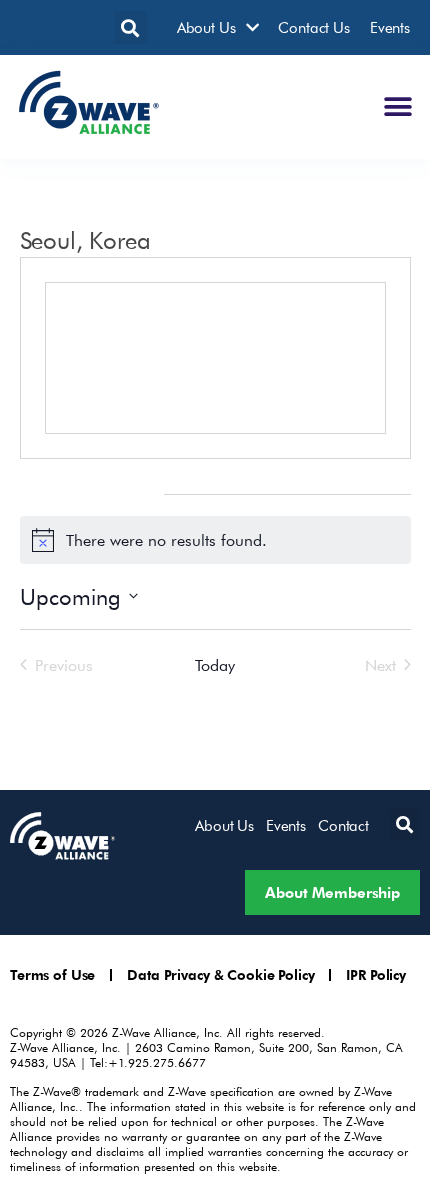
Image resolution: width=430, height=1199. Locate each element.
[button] (130, 27)
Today (214, 665)
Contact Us (314, 27)
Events (390, 27)
